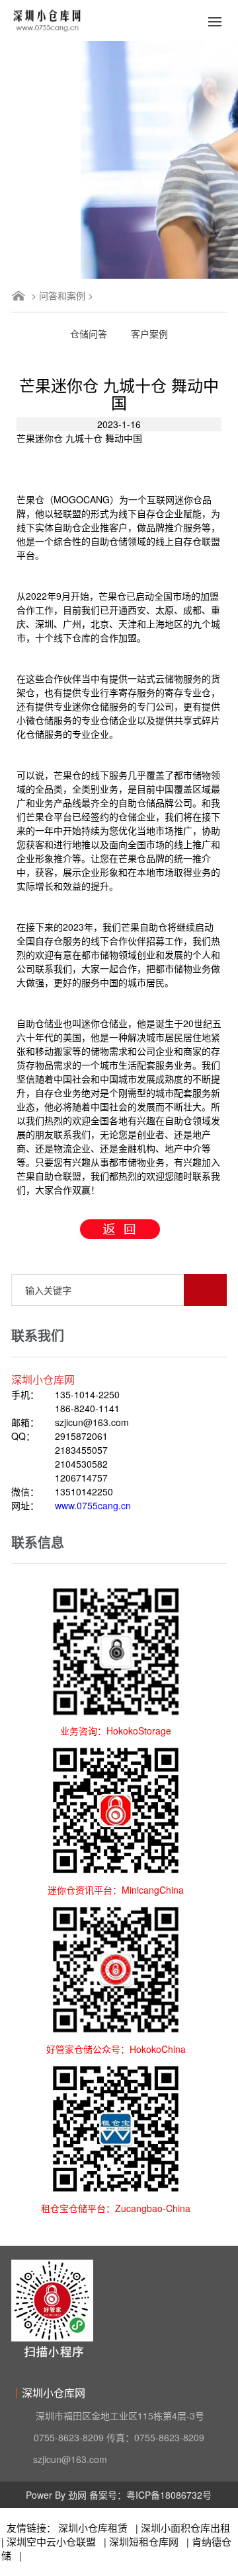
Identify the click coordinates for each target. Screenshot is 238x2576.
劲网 (77, 2495)
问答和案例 (62, 295)
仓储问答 (89, 334)
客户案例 (149, 334)
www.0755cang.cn (93, 1505)
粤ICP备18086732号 (169, 2495)
